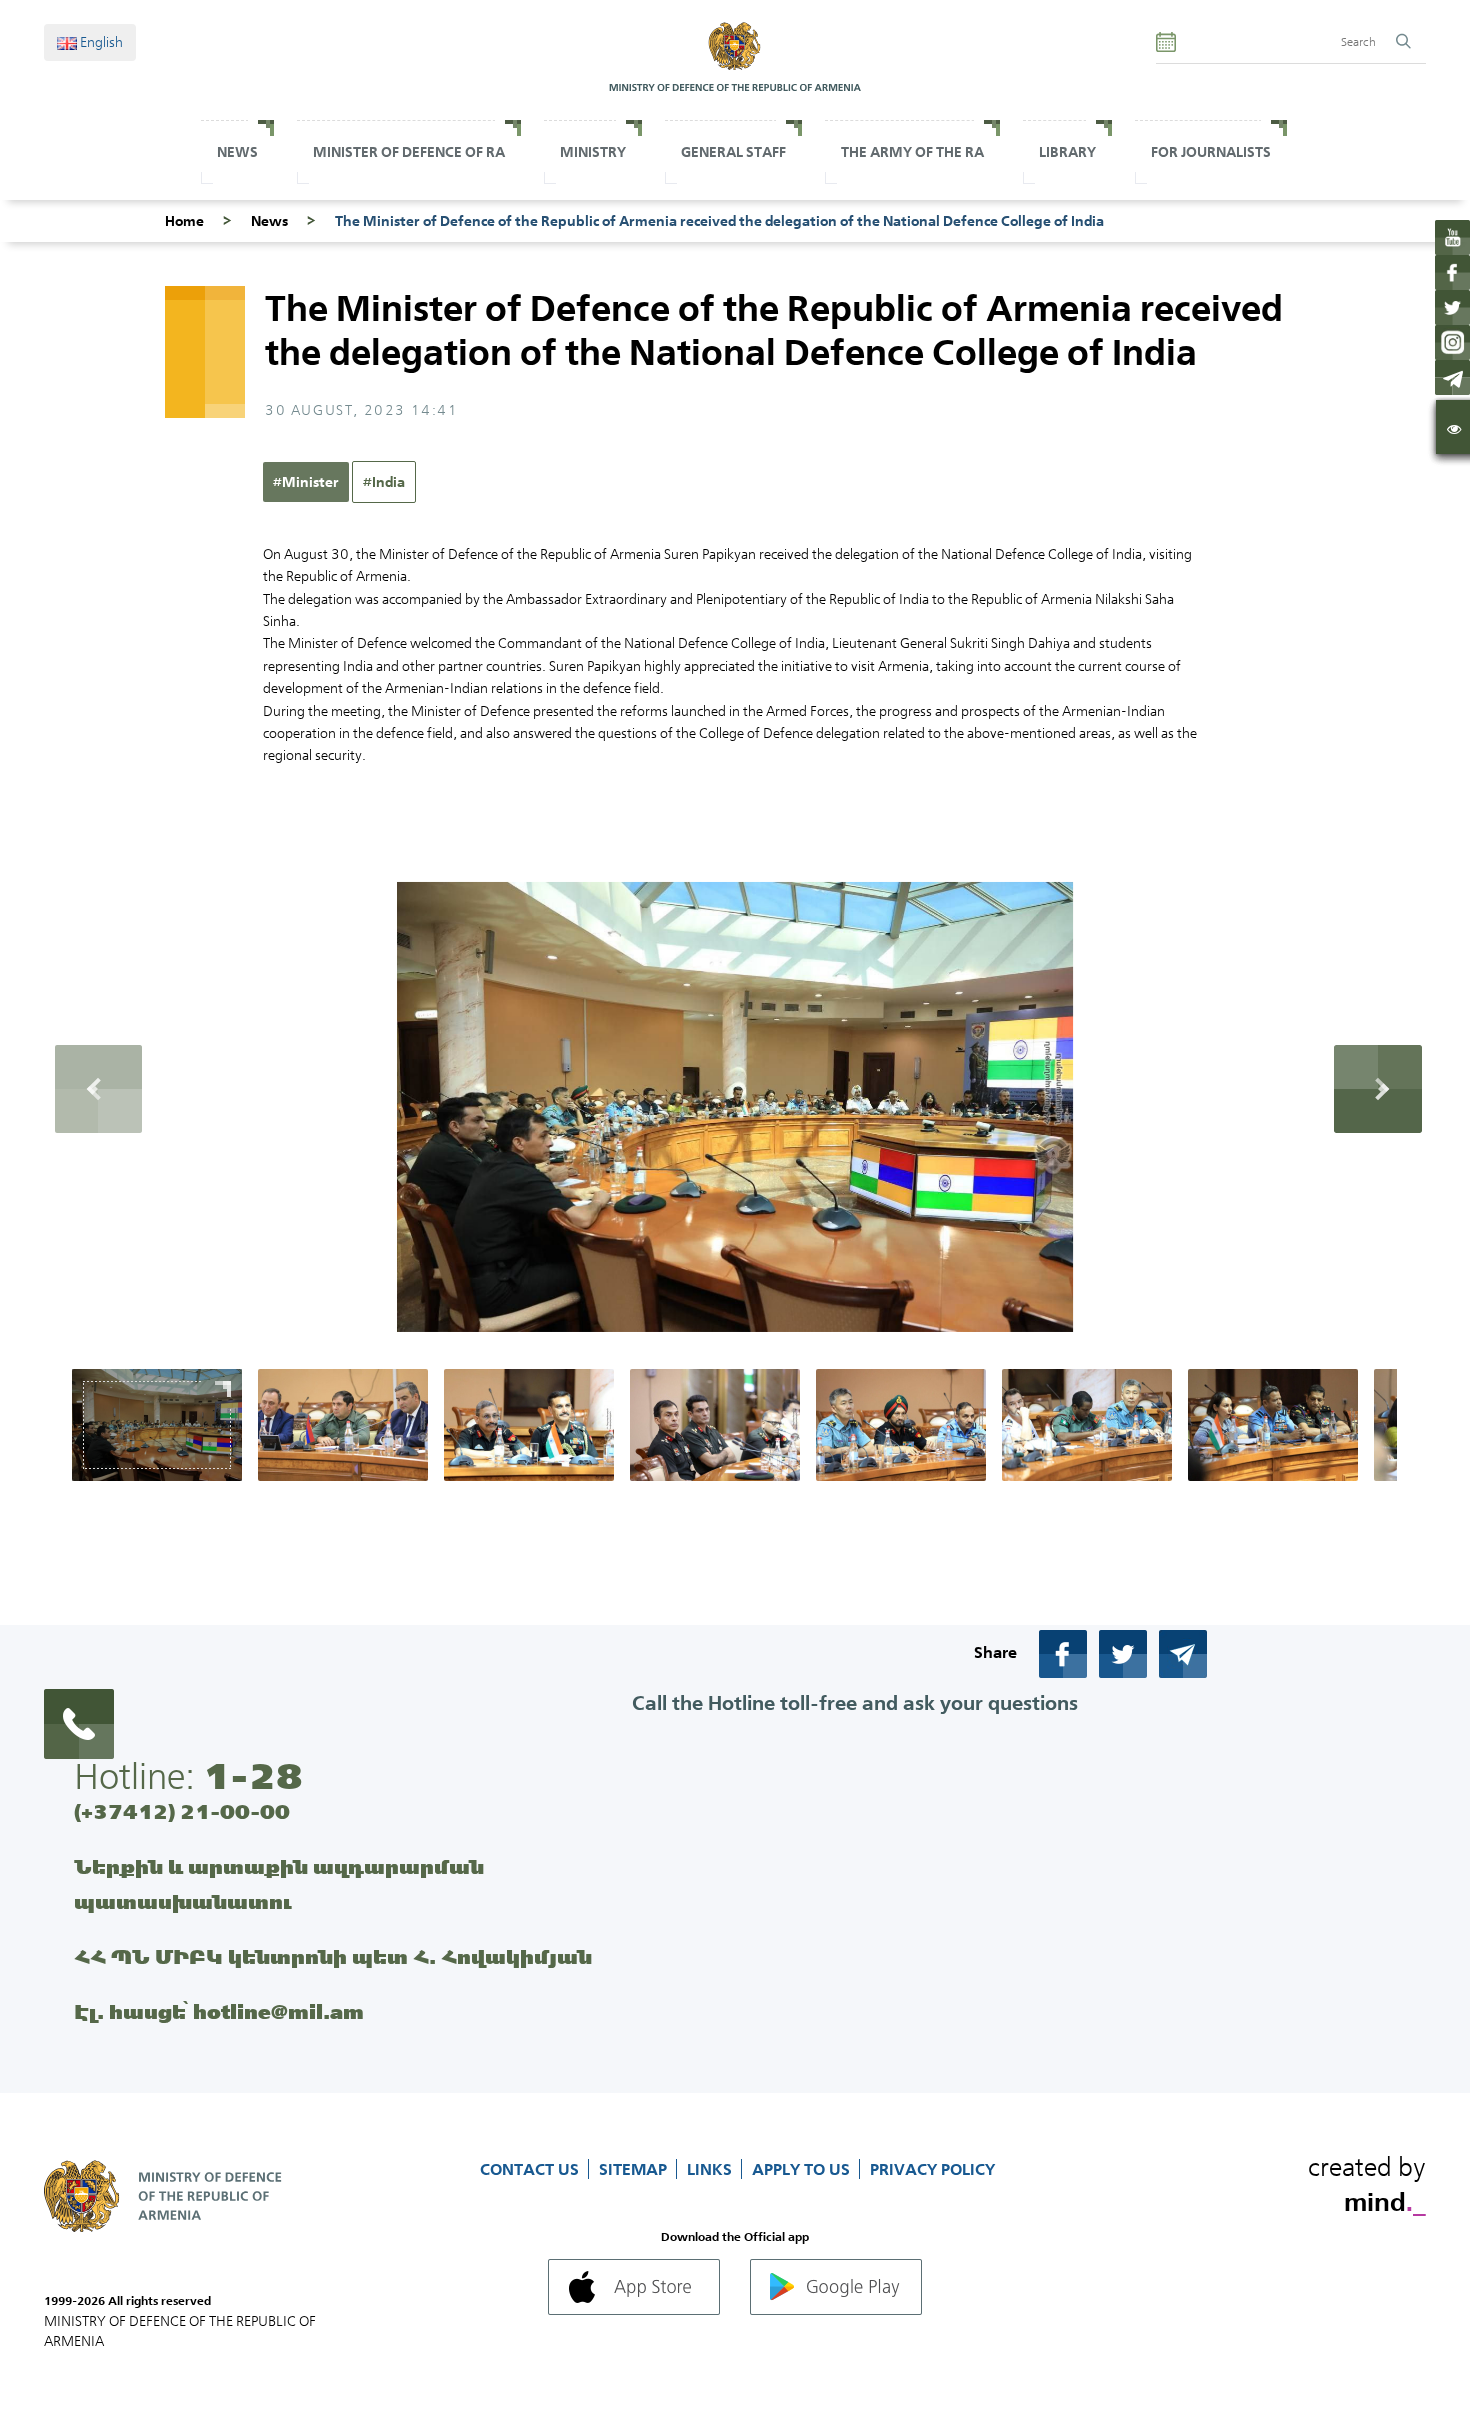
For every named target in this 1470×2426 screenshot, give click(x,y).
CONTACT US (531, 2169)
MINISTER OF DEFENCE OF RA (409, 152)
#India (384, 482)
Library (1067, 152)
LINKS (711, 2169)
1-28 (253, 1776)
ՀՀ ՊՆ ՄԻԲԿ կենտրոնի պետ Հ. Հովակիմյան (333, 1956)
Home (184, 221)
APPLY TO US (803, 2169)
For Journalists (1211, 152)
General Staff (733, 152)
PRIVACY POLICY (932, 2169)
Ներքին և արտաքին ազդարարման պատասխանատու (279, 1884)
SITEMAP (635, 2169)
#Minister (306, 482)
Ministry (593, 152)
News (237, 152)
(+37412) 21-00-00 (182, 1811)
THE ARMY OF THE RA (912, 152)
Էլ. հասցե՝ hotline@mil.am (219, 2011)
